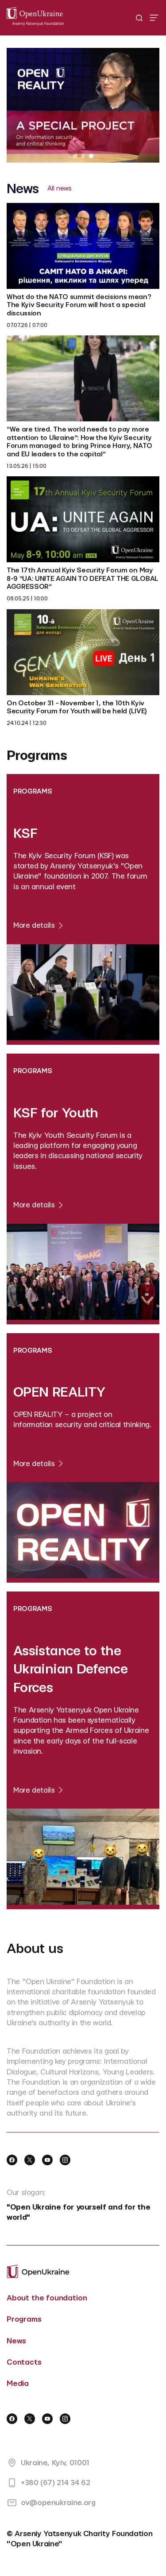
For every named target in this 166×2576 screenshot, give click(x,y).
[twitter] (30, 2160)
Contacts (24, 2362)
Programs (24, 2319)
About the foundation (47, 2298)
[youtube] (47, 2160)
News (16, 2341)
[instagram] (65, 2160)
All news (60, 189)
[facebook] (12, 2160)
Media (18, 2383)
